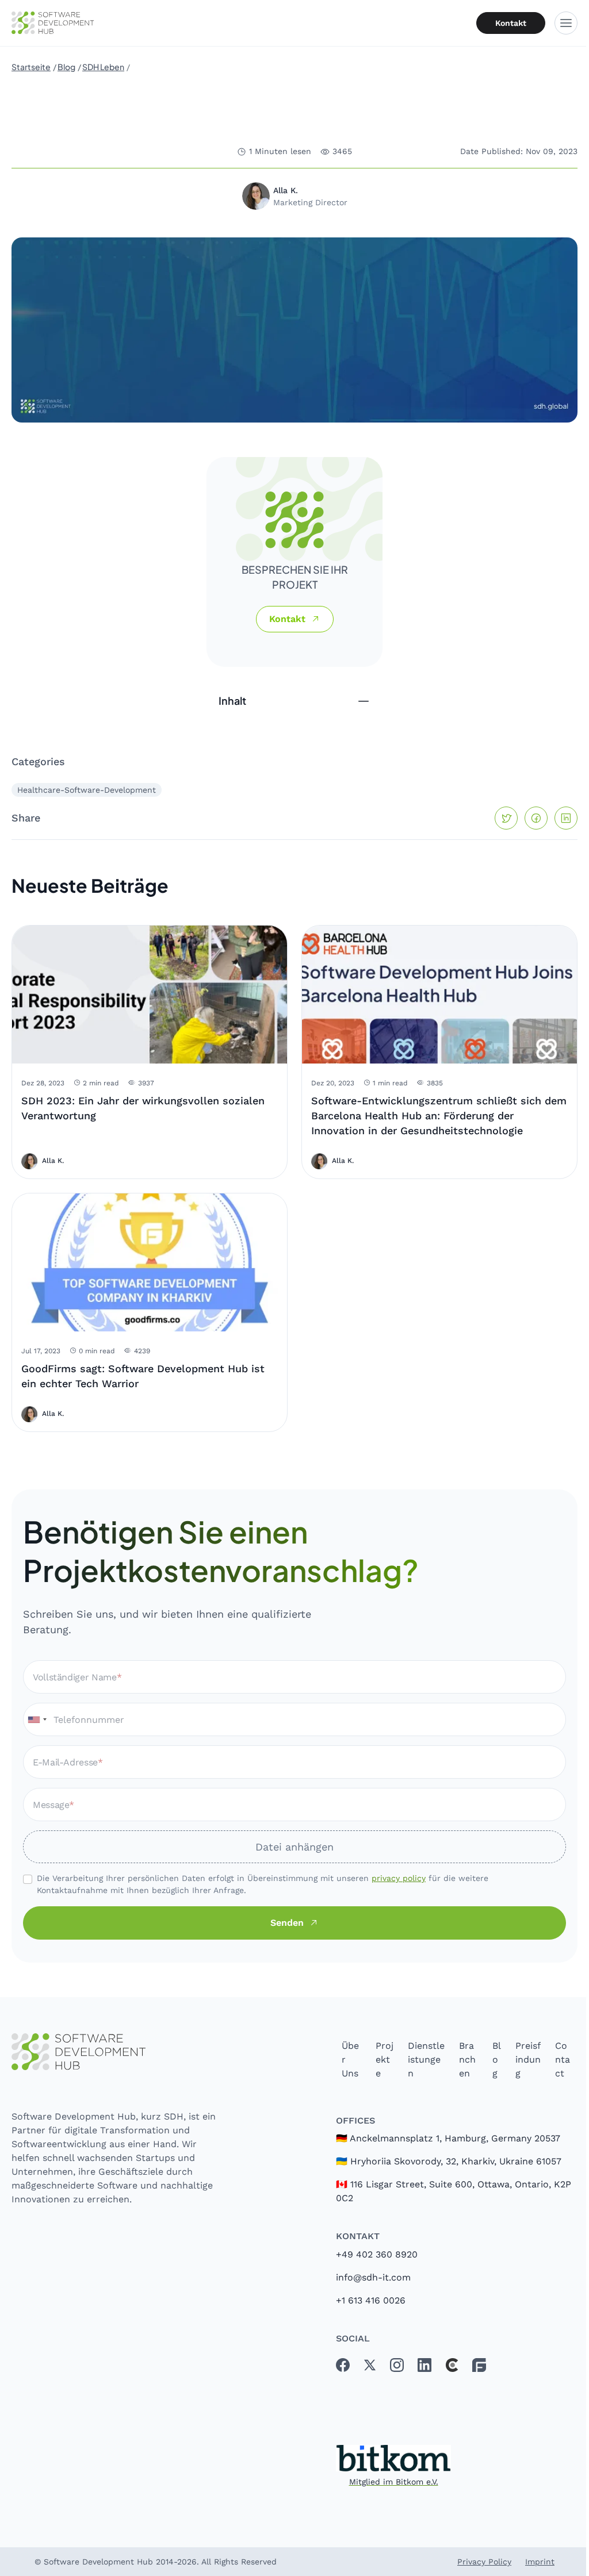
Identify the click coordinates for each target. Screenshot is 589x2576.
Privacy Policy (484, 2562)
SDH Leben (103, 67)
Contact (563, 2059)
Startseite (31, 67)
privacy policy (399, 1878)
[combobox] (37, 1719)
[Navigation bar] (566, 23)
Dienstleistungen (426, 2059)
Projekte (385, 2059)
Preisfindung (528, 2059)
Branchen (467, 2059)
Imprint (540, 2562)
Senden (287, 1923)
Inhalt (232, 700)
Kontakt (511, 23)
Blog (66, 67)
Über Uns (350, 2059)
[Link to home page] (116, 2052)
